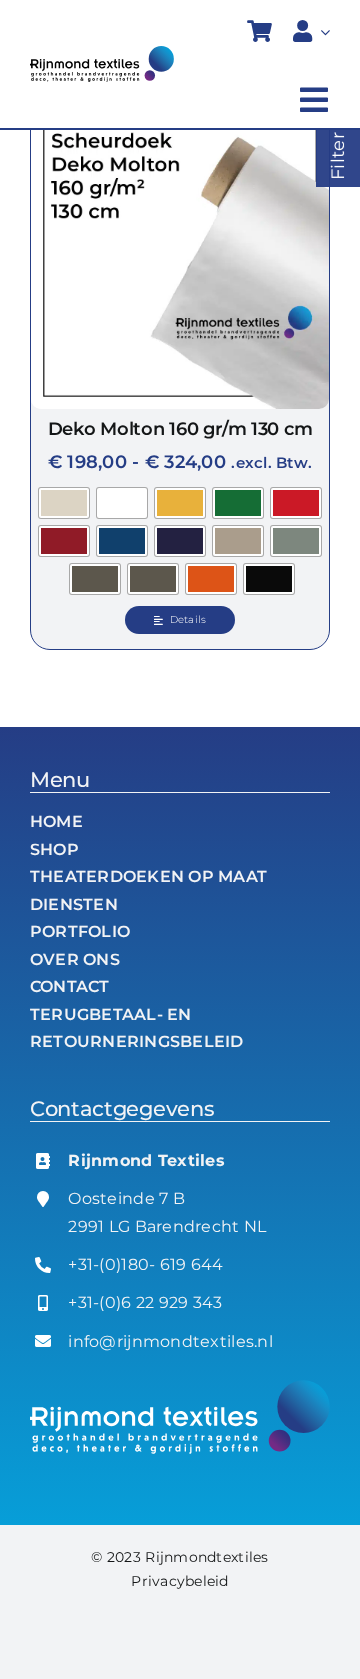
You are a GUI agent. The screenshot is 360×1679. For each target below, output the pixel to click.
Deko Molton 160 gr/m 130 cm (180, 429)
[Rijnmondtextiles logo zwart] (102, 55)
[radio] (64, 503)
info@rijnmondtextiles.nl (170, 1341)
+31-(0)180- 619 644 (145, 1264)
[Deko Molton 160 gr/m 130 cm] (180, 260)
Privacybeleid (180, 1581)
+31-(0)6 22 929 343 (145, 1302)
